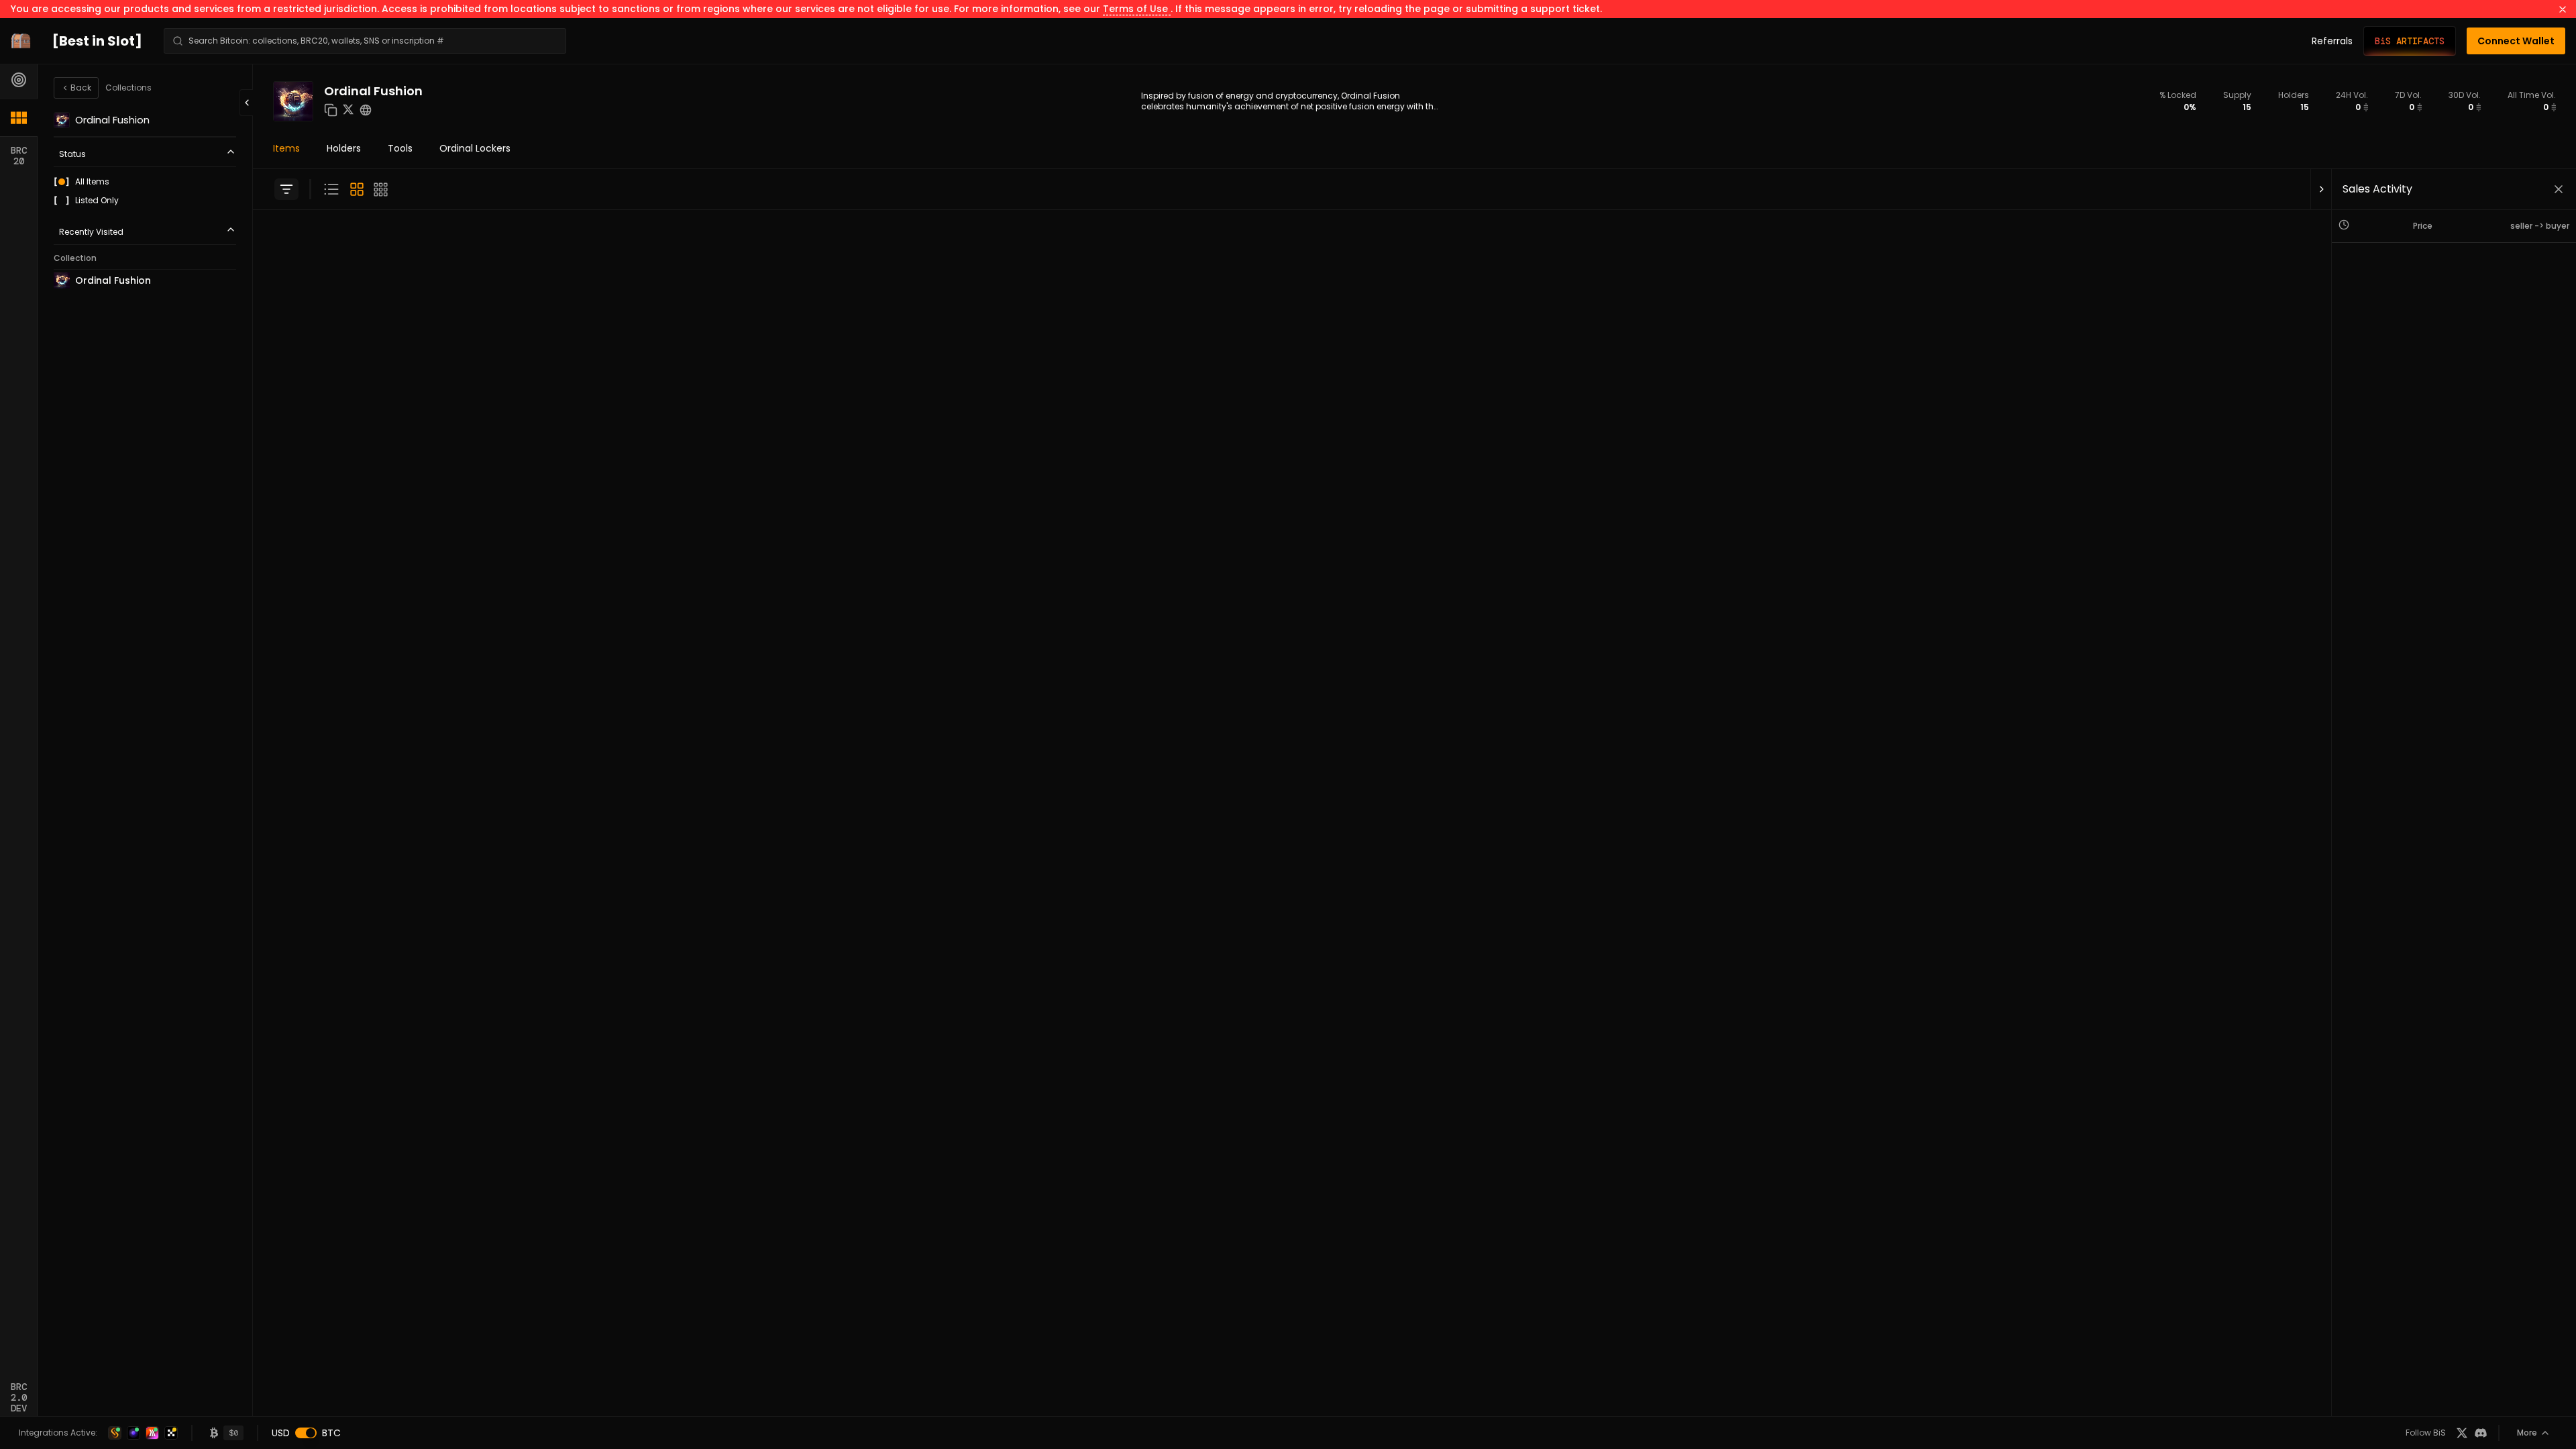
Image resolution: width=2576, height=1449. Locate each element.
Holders (344, 148)
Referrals (2332, 41)
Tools (400, 148)
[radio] (62, 182)
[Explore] (19, 80)
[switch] (306, 1433)
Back (81, 88)
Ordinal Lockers (475, 148)
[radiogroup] (145, 191)
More (2527, 1433)
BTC (331, 1433)
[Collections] (19, 117)
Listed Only (97, 201)
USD (281, 1433)
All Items (92, 182)
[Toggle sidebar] (286, 189)
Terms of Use (1137, 9)
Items (286, 148)
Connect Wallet (2516, 41)
